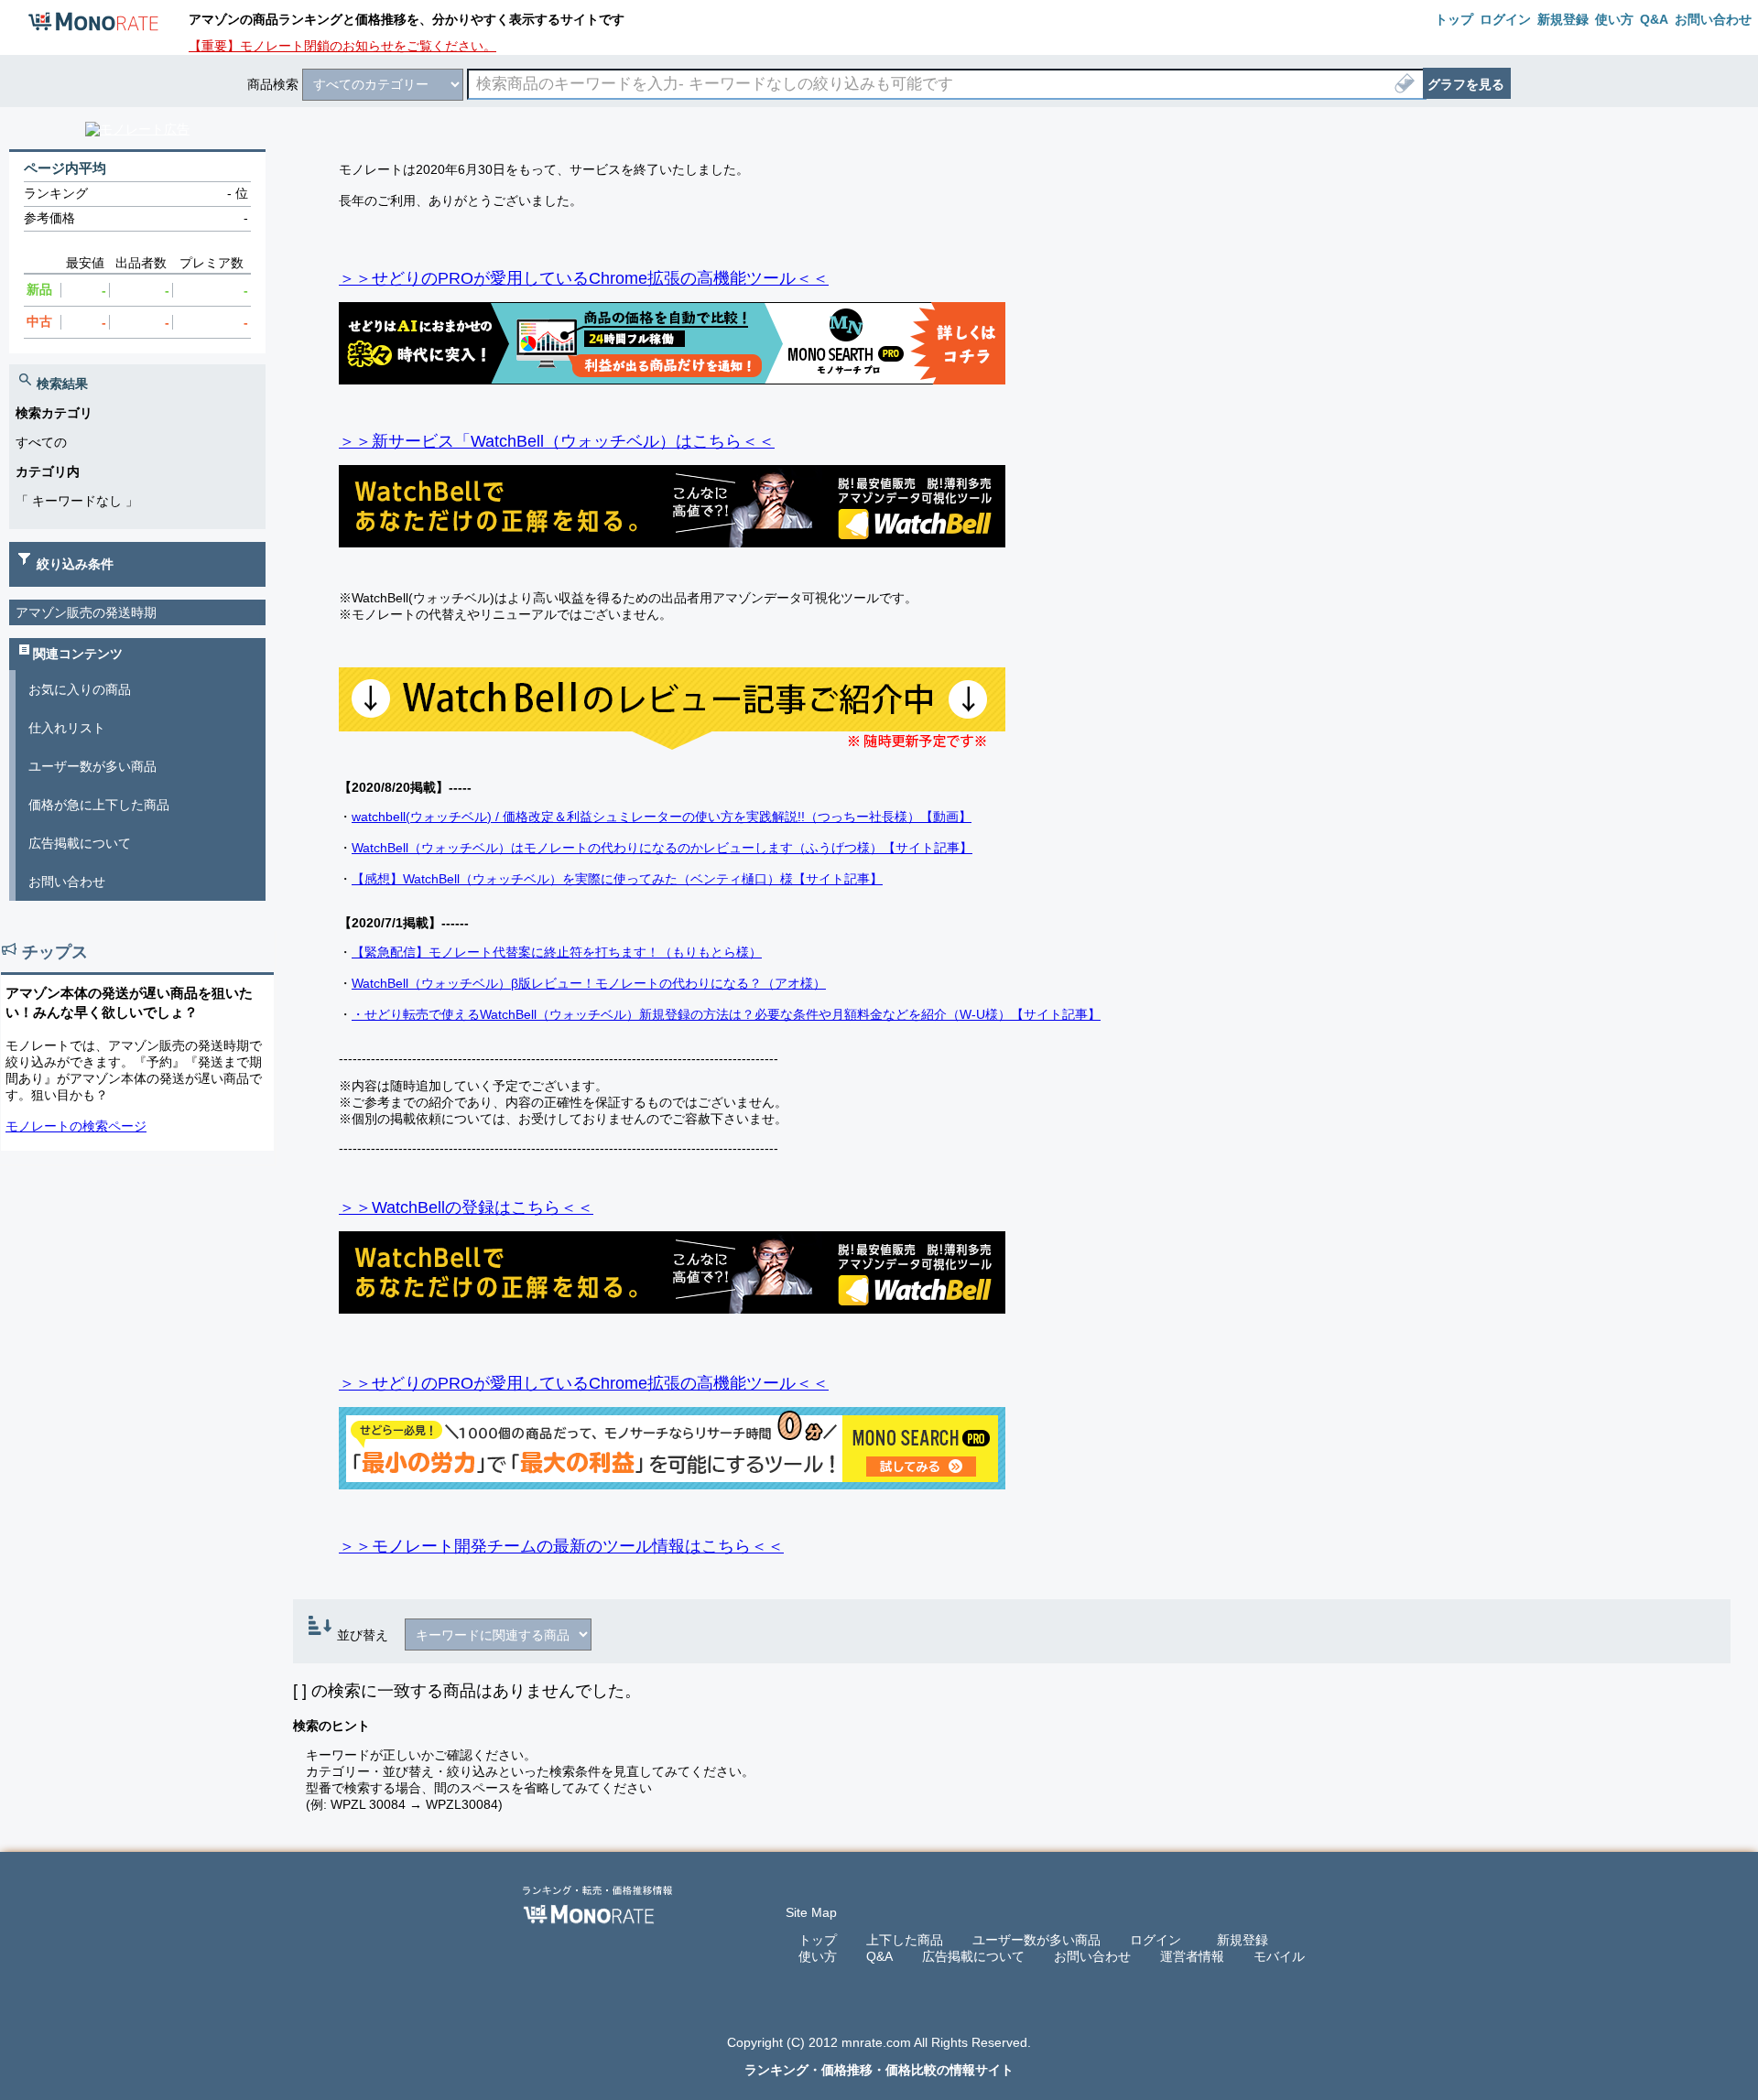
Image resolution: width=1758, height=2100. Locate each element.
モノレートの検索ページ (76, 1126)
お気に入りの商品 (80, 689)
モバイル (1279, 1956)
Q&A (879, 1956)
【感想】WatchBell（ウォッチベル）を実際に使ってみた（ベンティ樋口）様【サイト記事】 (617, 879)
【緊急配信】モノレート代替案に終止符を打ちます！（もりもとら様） (557, 952)
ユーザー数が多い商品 (92, 766)
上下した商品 (905, 1940)
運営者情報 (1192, 1956)
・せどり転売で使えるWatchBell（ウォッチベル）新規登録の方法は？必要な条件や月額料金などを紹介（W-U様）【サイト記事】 (726, 1014)
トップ (818, 1940)
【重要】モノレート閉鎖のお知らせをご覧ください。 (342, 46)
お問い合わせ (67, 882)
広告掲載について (80, 843)
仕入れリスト (67, 728)
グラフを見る (1466, 84)
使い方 (818, 1956)
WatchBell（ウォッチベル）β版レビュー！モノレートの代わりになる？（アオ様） (589, 983)
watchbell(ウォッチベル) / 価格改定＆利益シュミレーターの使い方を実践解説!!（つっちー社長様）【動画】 (662, 817)
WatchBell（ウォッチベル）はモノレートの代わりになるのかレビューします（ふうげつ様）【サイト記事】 (662, 848)
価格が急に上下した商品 (99, 805)
